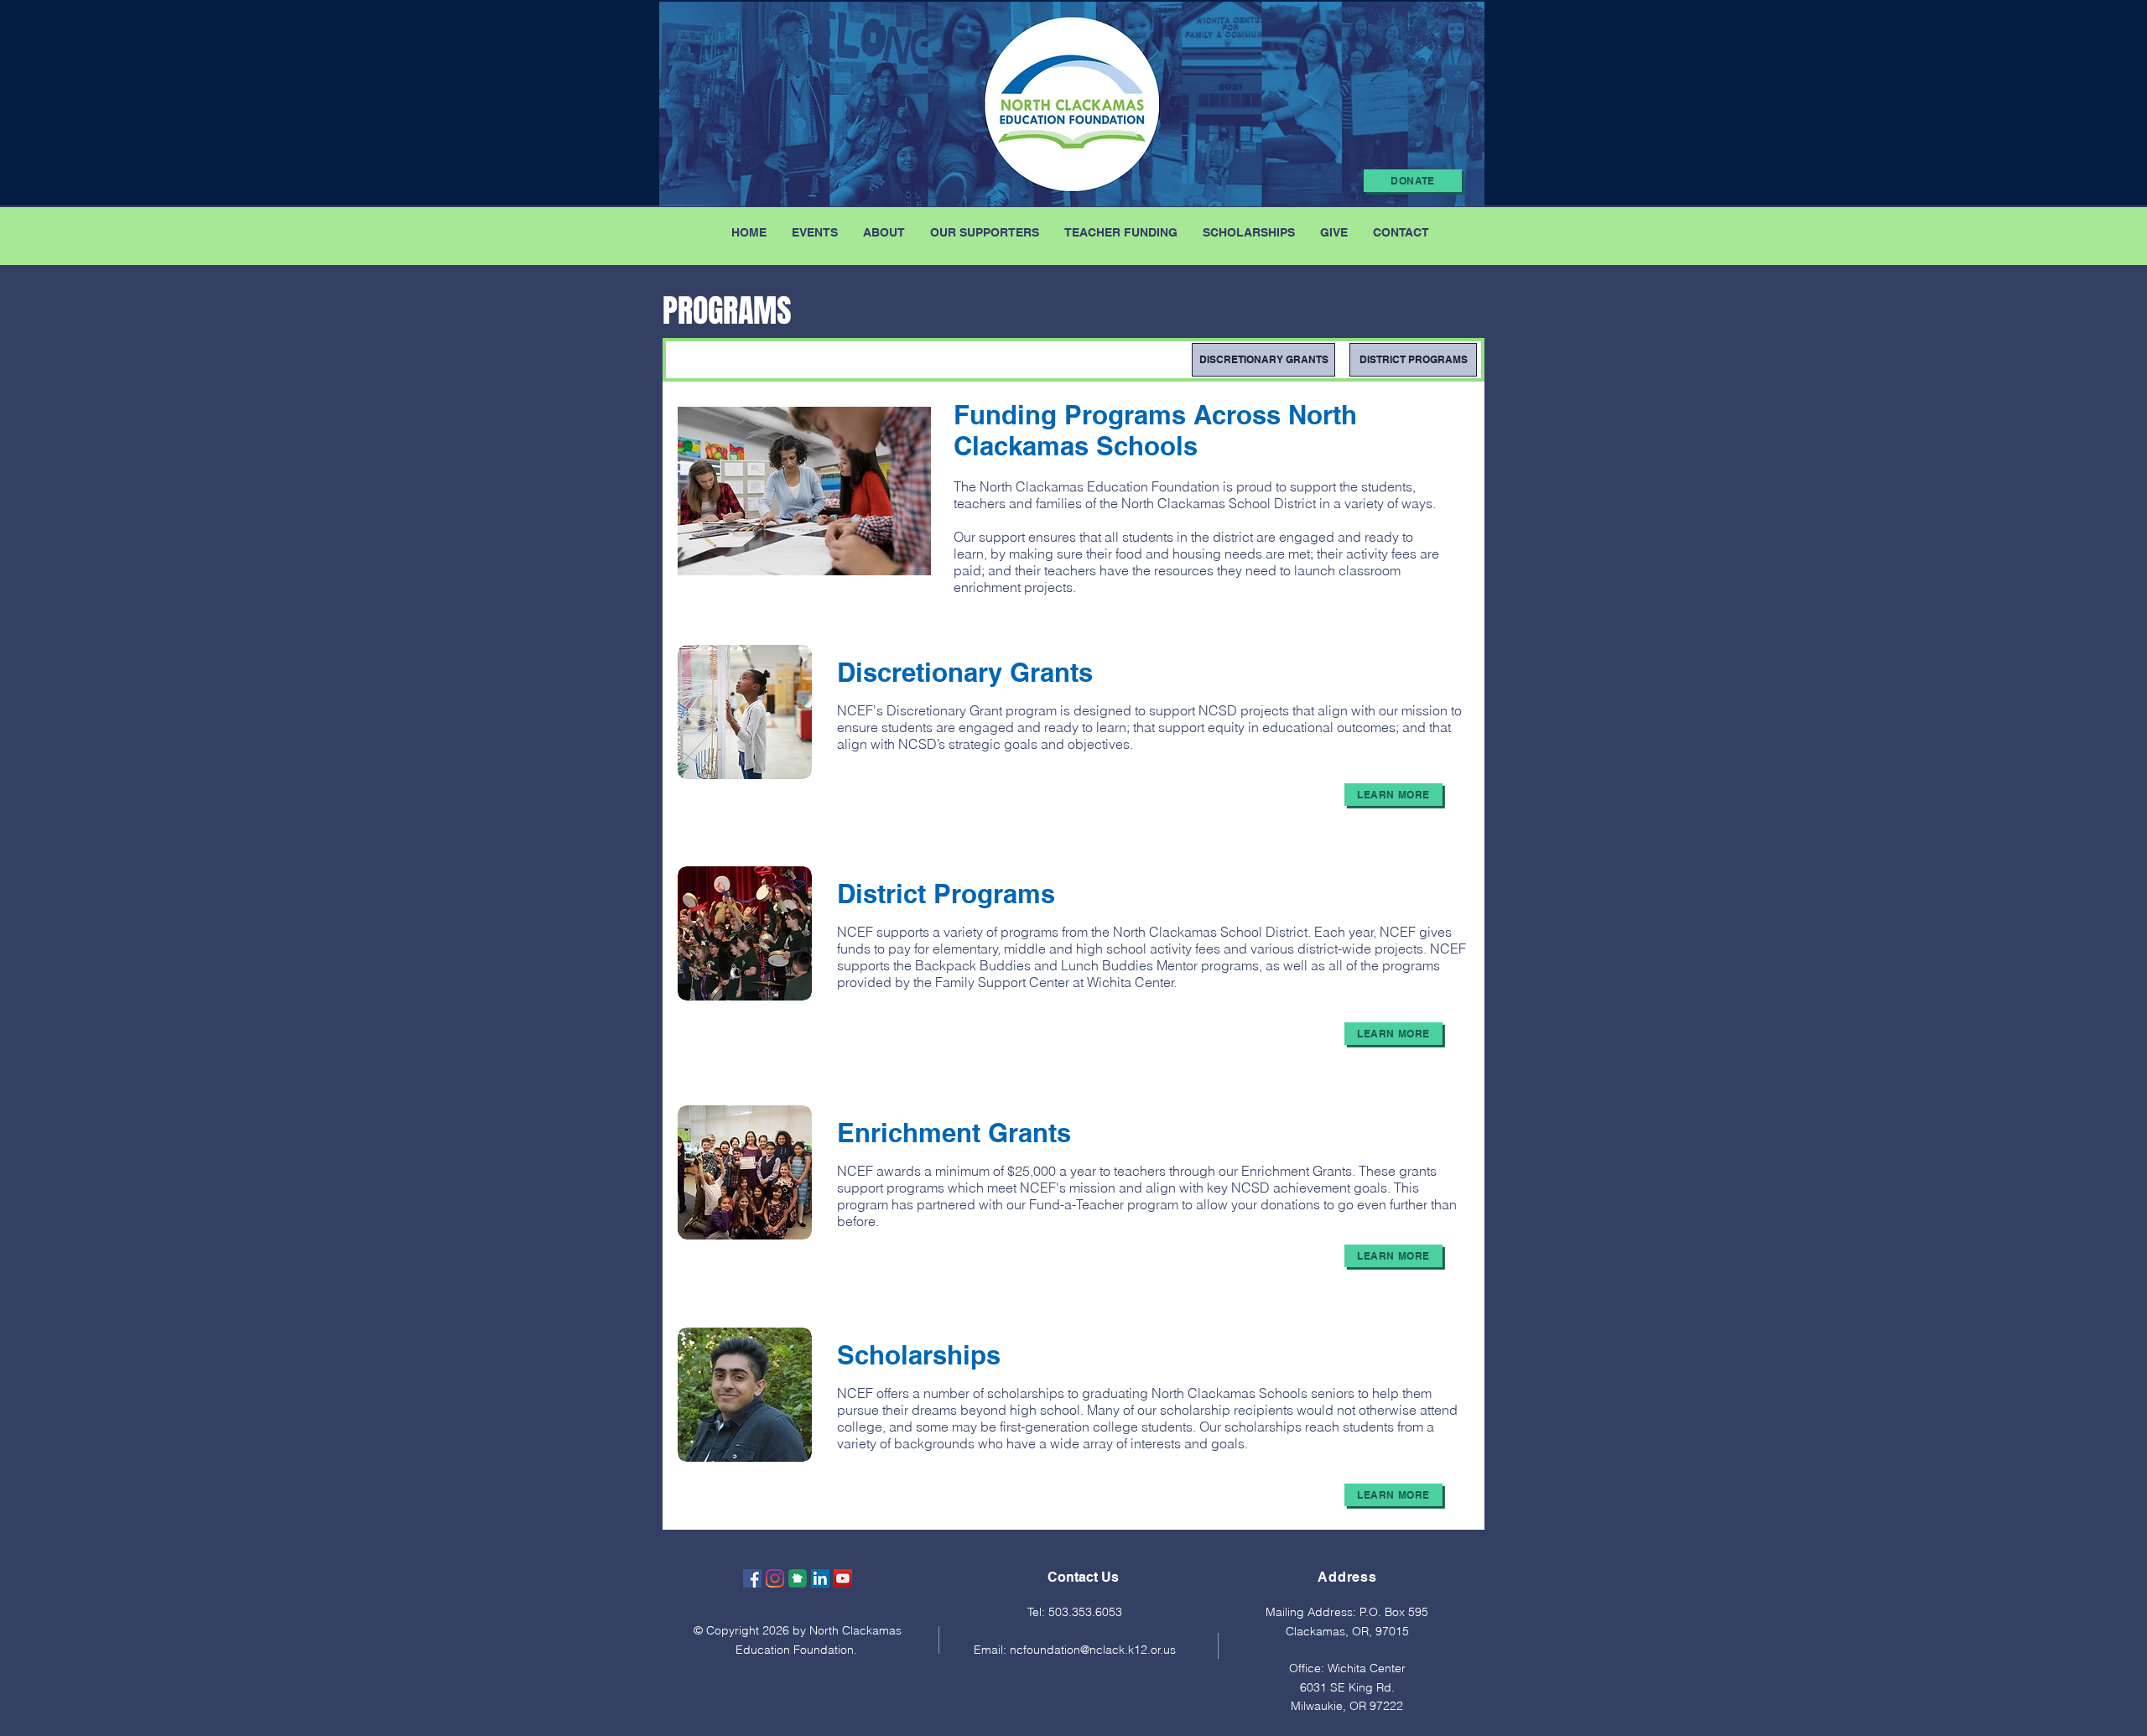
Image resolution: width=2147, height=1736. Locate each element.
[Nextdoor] (798, 1578)
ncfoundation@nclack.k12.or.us (1093, 1650)
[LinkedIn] (820, 1578)
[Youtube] (843, 1578)
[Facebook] (752, 1578)
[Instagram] (775, 1578)
